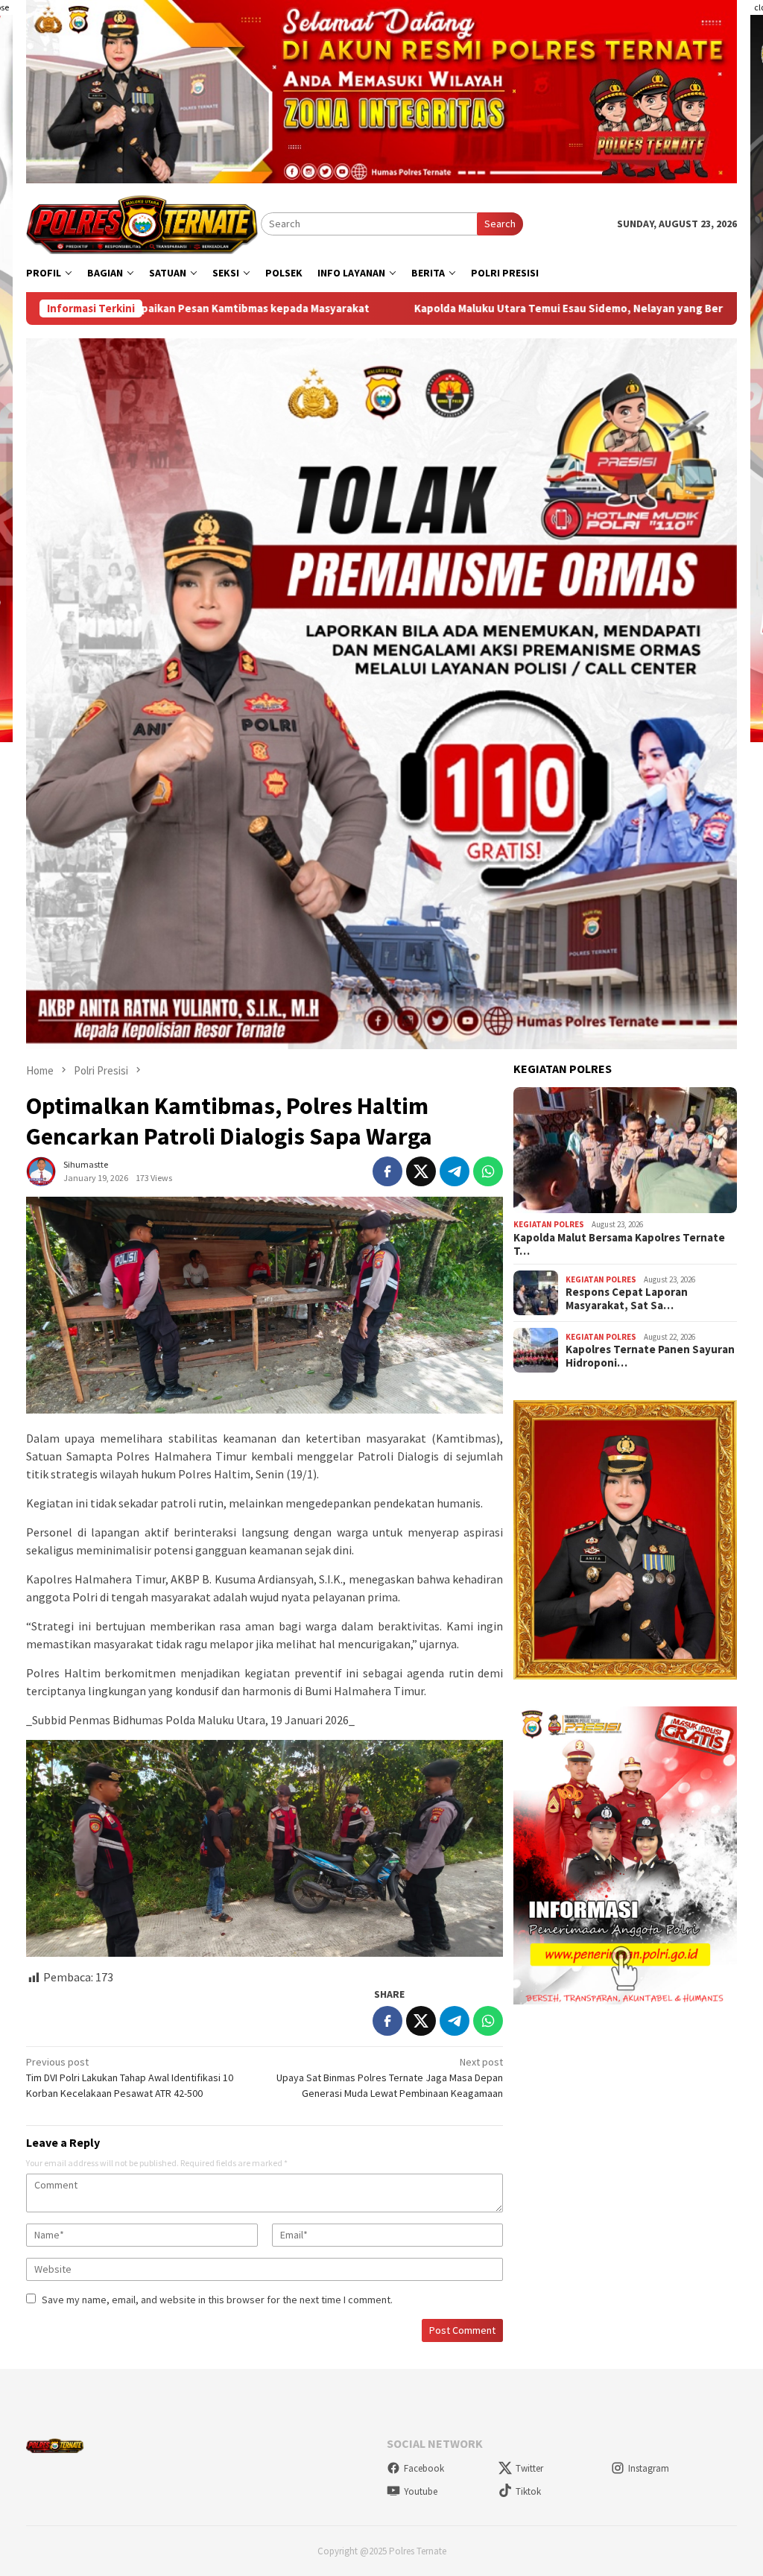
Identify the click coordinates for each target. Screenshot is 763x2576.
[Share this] (387, 1171)
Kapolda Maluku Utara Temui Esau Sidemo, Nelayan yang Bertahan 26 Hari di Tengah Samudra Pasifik (495, 308)
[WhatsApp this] (488, 1171)
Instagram (649, 2468)
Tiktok (528, 2491)
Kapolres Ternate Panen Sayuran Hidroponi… (650, 1356)
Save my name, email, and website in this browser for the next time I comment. (217, 2300)
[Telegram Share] (455, 1171)
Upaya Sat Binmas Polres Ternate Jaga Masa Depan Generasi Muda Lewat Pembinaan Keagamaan (390, 2077)
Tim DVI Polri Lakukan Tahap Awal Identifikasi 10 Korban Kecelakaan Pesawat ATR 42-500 (130, 2077)
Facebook (424, 2468)
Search (500, 224)
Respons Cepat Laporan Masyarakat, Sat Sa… (627, 1299)
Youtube (421, 2491)
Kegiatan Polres (549, 1224)
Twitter (529, 2468)
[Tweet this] (421, 1171)
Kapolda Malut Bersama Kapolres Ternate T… (619, 1244)
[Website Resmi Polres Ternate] (143, 223)
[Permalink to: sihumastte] (41, 1170)
